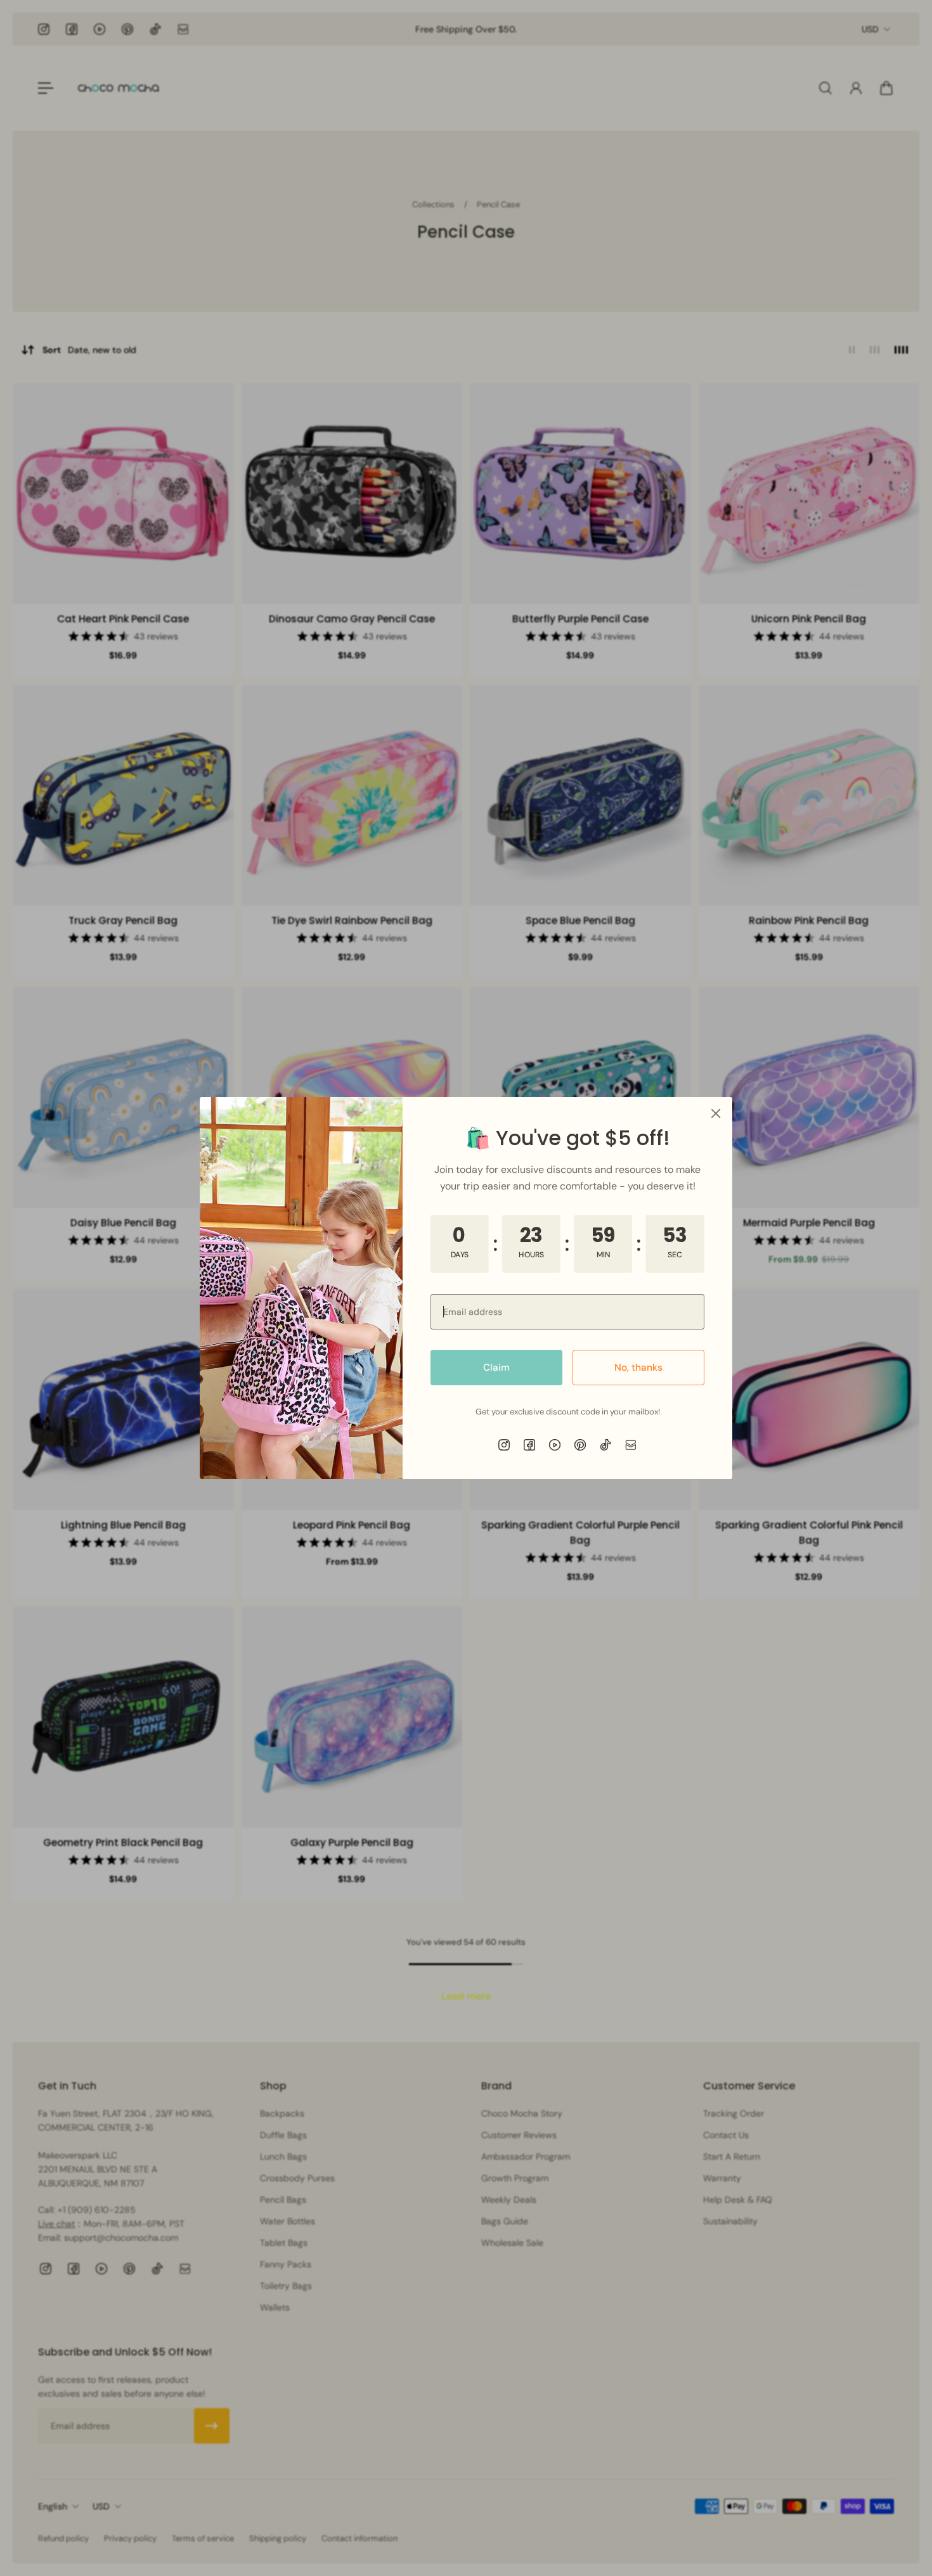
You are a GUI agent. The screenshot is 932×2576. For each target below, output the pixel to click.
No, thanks (638, 1368)
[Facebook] (529, 1445)
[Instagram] (504, 1445)
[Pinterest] (580, 1445)
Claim (496, 1368)
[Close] (716, 1113)
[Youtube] (555, 1445)
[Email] (631, 1445)
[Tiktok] (605, 1445)
